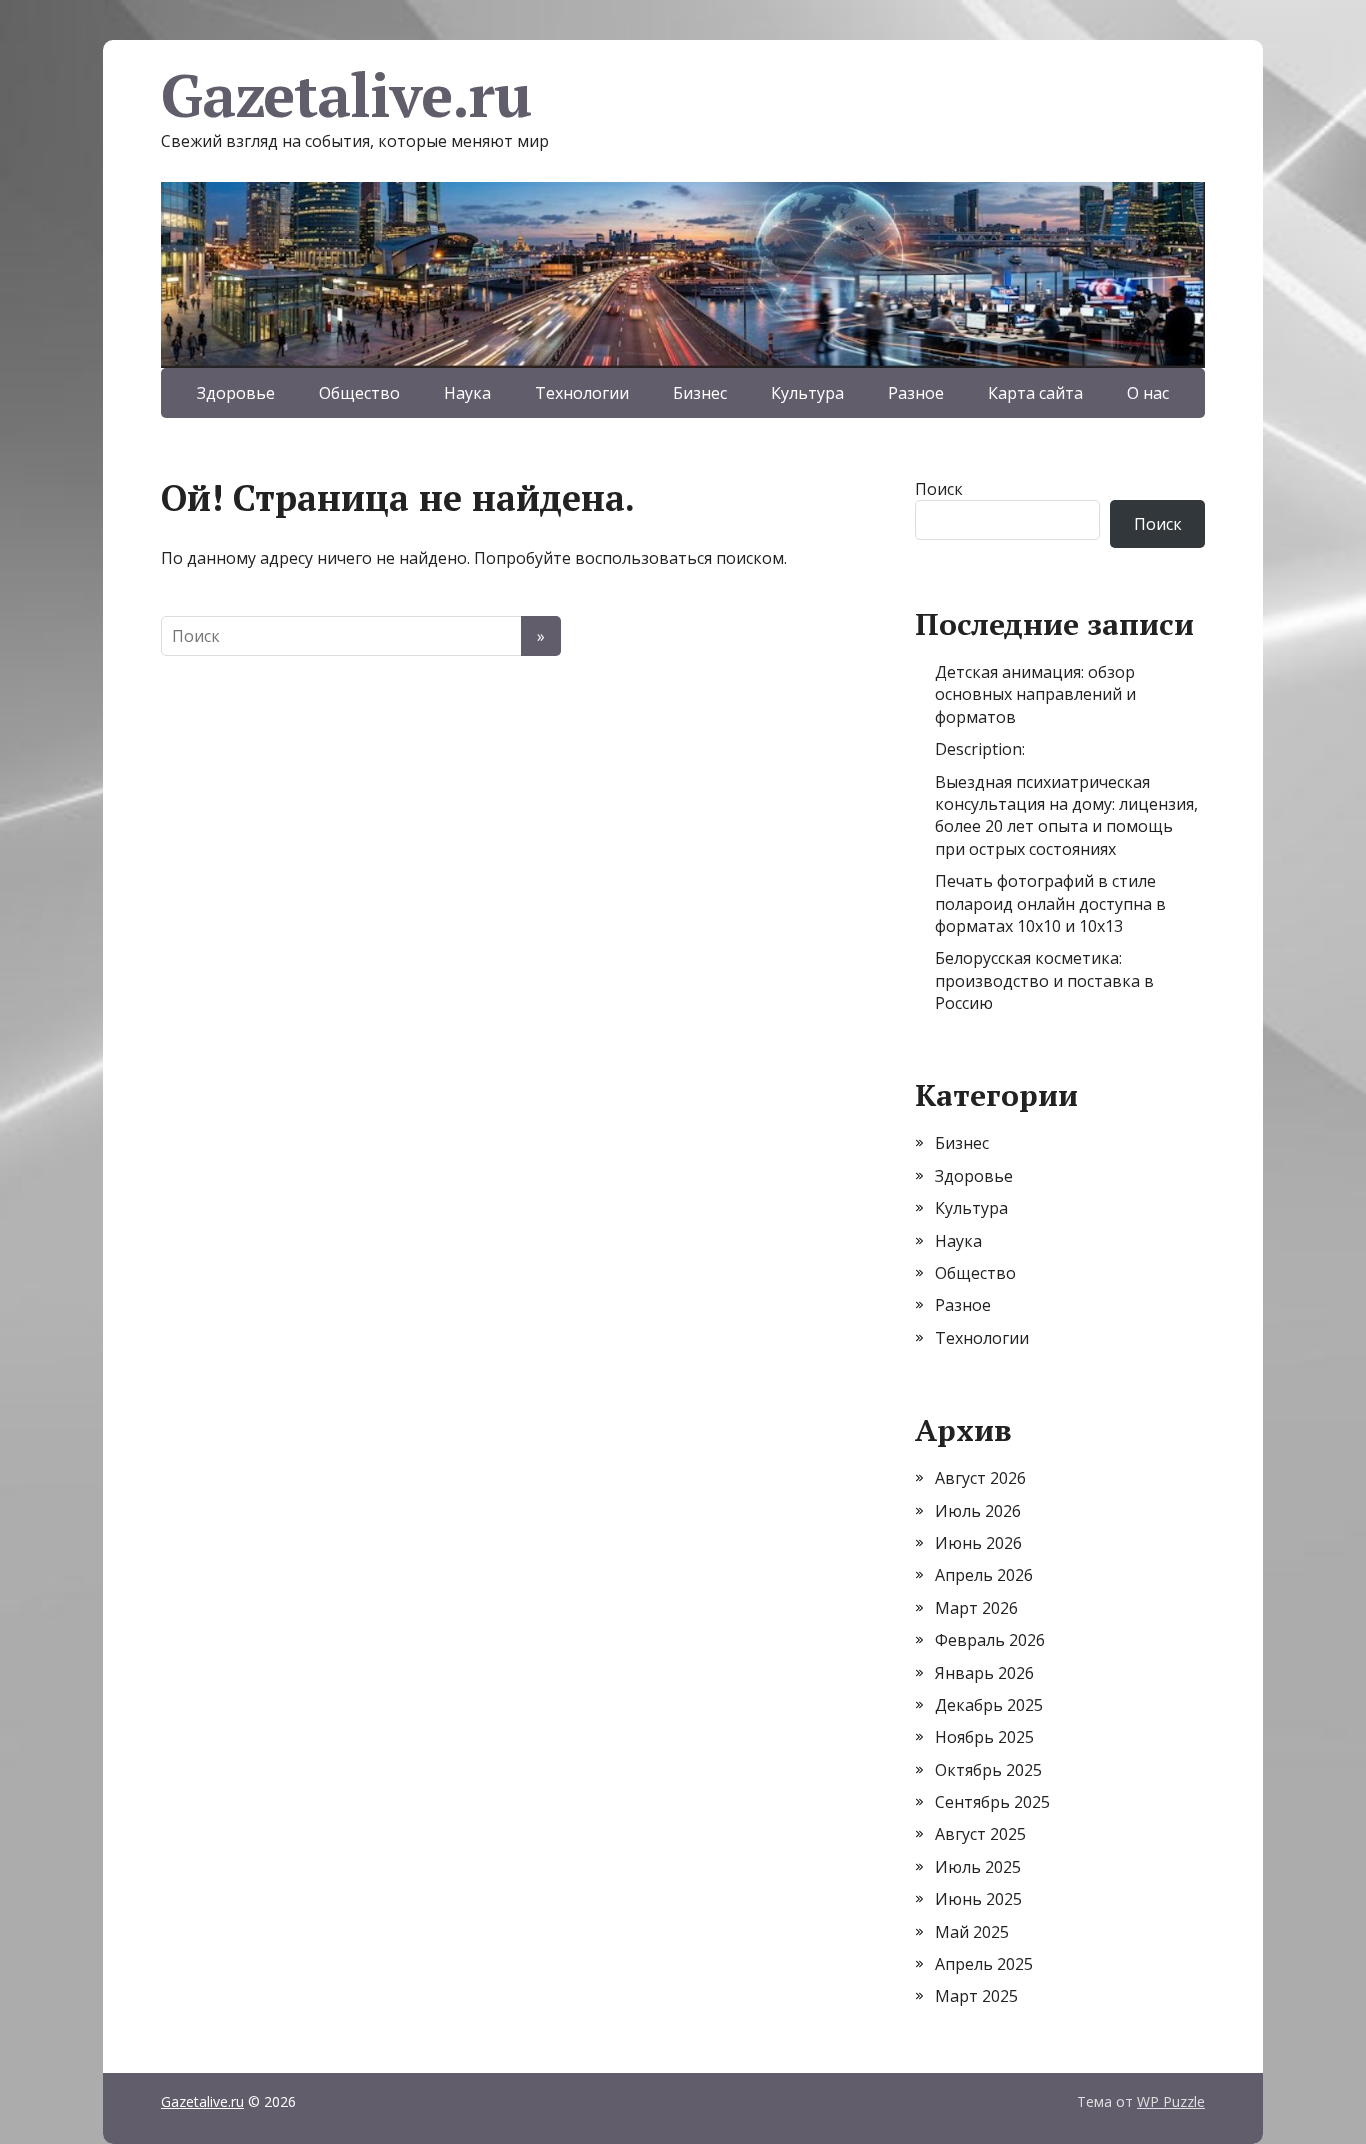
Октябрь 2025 (988, 1770)
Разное (916, 393)
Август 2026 (980, 1478)
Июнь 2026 (978, 1543)
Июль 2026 (978, 1511)
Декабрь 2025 (989, 1705)
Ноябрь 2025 (984, 1737)
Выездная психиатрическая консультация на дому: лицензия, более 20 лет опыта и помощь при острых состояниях (1066, 815)
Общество (359, 393)
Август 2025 (980, 1834)
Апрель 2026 (984, 1575)
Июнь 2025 (978, 1899)
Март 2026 (976, 1608)
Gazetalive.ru (345, 95)
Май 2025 (972, 1932)
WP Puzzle (1171, 2101)
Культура (807, 393)
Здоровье (236, 393)
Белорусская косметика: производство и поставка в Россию (1044, 980)
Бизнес (700, 393)
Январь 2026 (984, 1673)
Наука (467, 393)
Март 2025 (976, 1996)
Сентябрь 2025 (992, 1802)
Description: (980, 749)
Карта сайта (1035, 393)
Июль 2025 (978, 1867)
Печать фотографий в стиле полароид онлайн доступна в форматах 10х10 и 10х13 (1050, 903)
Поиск (939, 489)
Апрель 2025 (984, 1964)
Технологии (582, 393)
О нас (1148, 393)
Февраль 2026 (990, 1640)
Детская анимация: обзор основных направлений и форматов (1035, 694)
